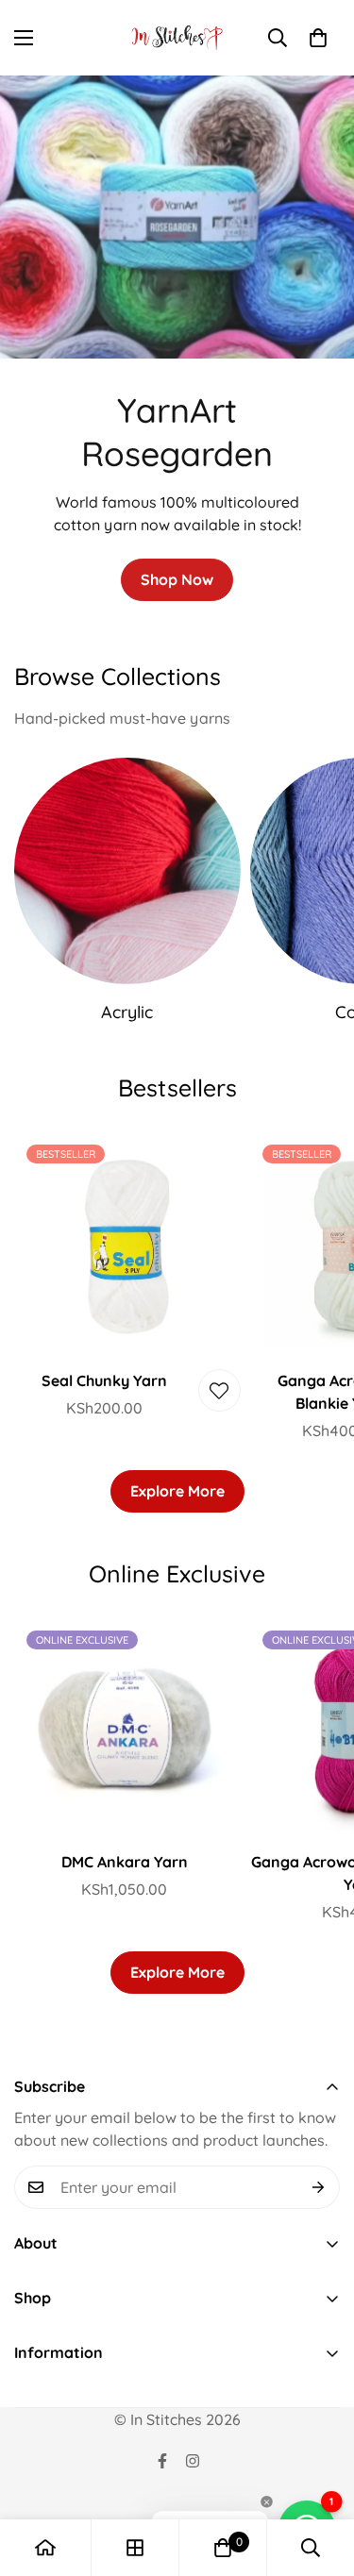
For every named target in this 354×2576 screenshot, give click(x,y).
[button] (318, 38)
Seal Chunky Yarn (104, 1380)
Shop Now (177, 579)
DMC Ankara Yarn (125, 1862)
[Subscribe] (319, 2187)
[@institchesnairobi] (162, 2461)
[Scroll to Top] (320, 2476)
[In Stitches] (177, 38)
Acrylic (127, 1012)
